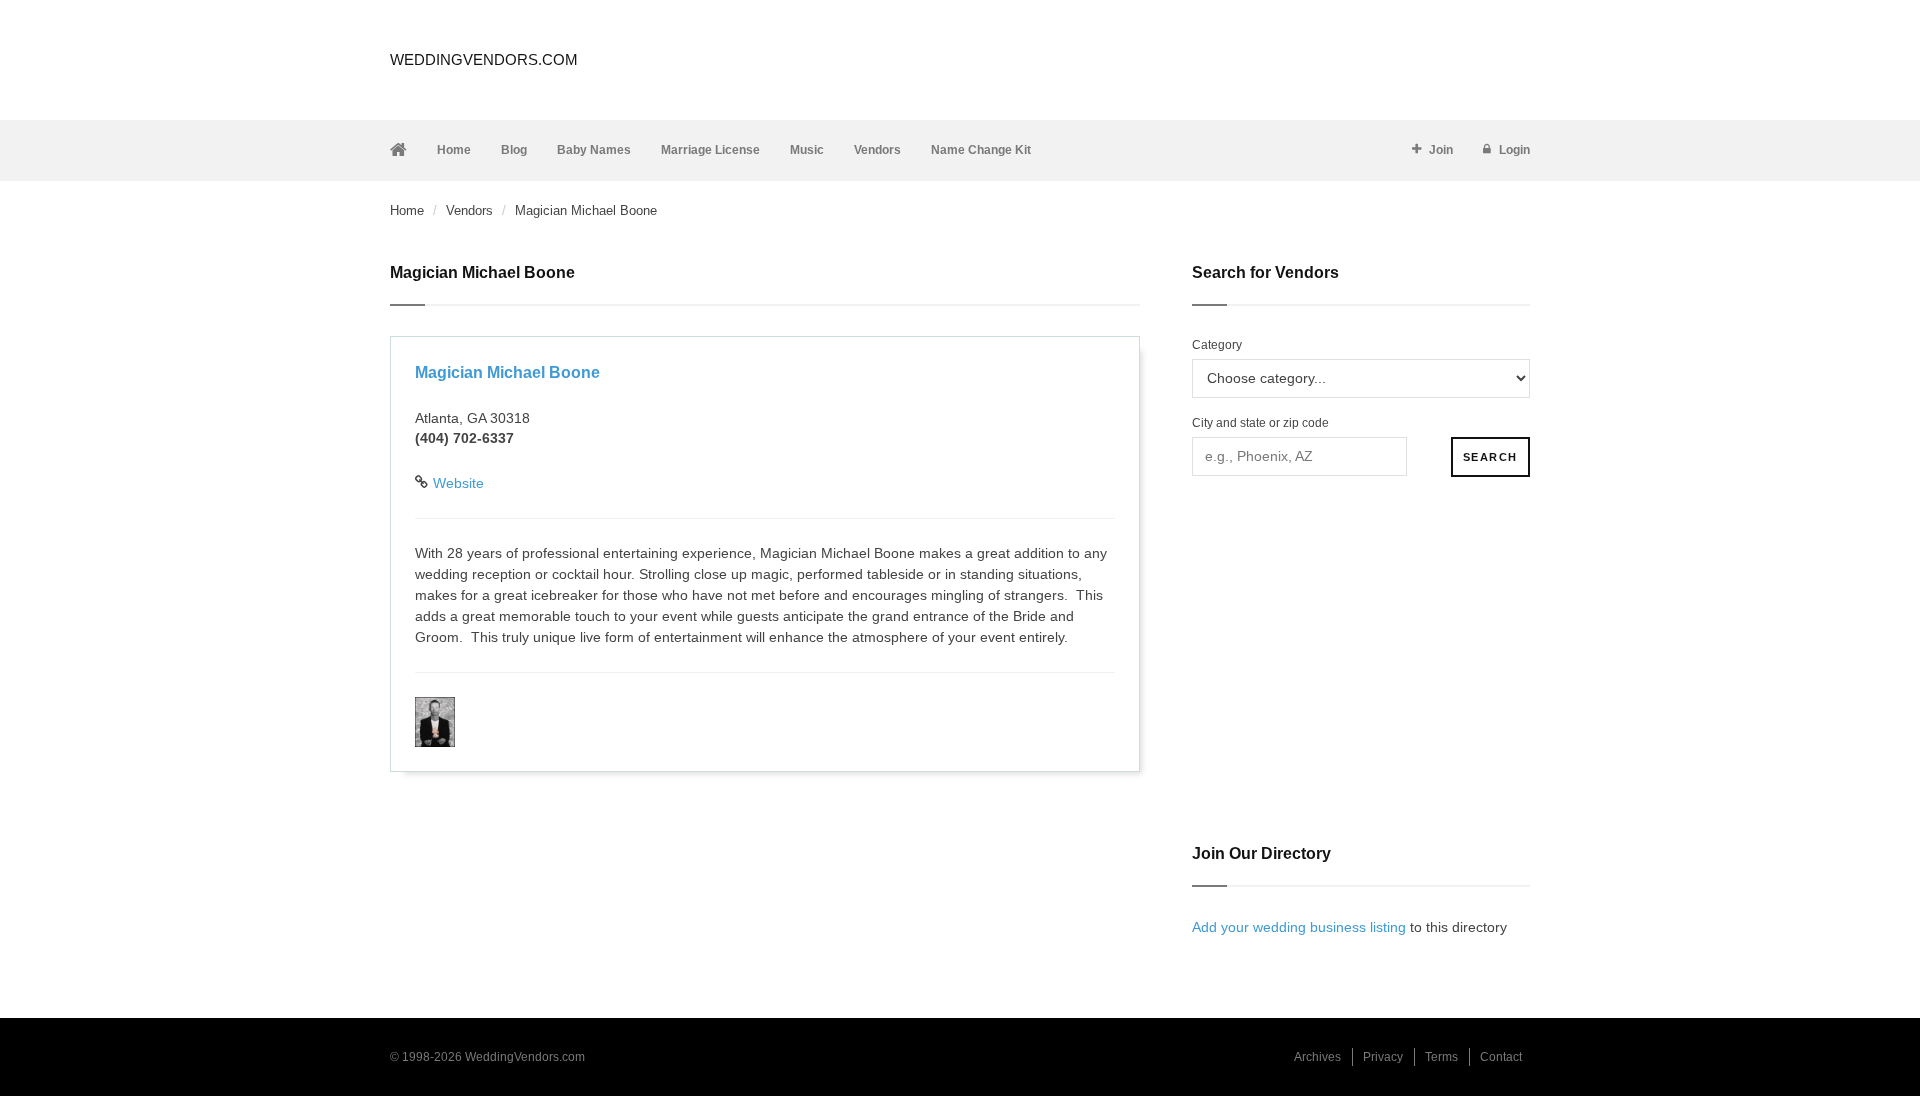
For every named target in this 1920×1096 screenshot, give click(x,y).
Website (458, 483)
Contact (1501, 1057)
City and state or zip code (1260, 423)
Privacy (1383, 1057)
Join (1441, 150)
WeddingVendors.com (484, 59)
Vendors (877, 150)
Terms (1441, 1057)
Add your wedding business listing (1299, 927)
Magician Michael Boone (507, 372)
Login (1514, 150)
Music (807, 150)
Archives (1317, 1057)
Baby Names (594, 150)
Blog (514, 150)
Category (1217, 345)
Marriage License (710, 150)
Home (454, 150)
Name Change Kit (981, 150)
